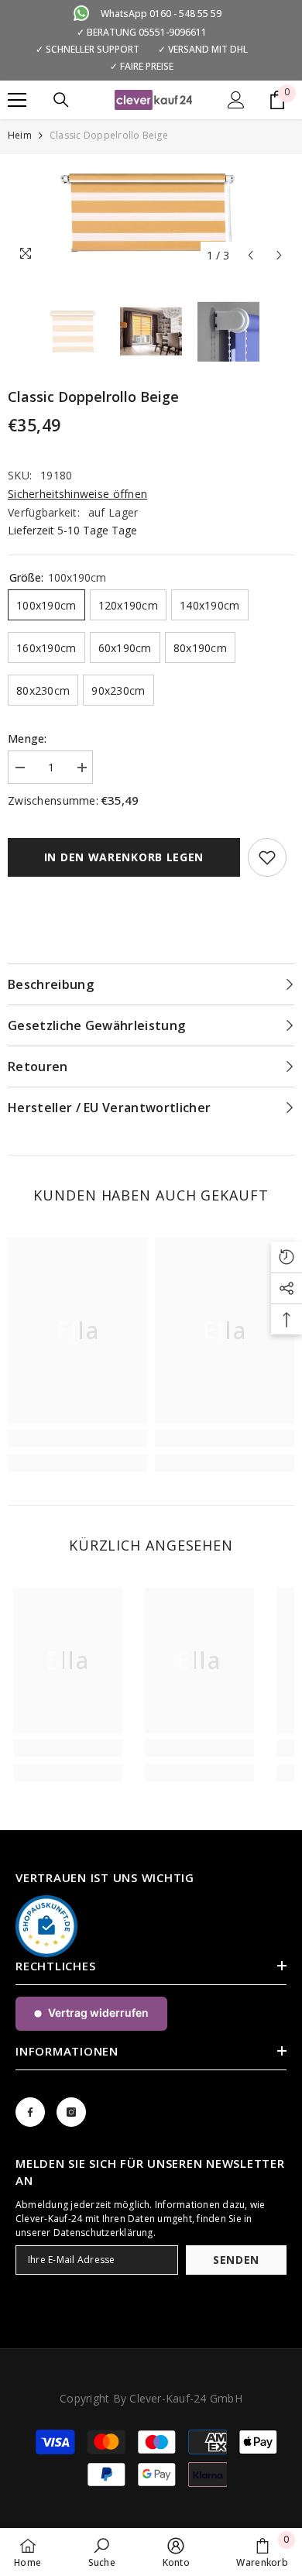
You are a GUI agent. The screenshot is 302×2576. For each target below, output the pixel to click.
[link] (77, 1438)
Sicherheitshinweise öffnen (77, 494)
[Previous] (251, 255)
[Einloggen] (236, 100)
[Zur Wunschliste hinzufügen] (267, 857)
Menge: (27, 738)
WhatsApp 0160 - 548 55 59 (161, 14)
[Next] (279, 255)
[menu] (17, 100)
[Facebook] (30, 2112)
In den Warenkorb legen (124, 857)
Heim (20, 135)
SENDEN (236, 2260)
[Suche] (61, 100)
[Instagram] (71, 2112)
